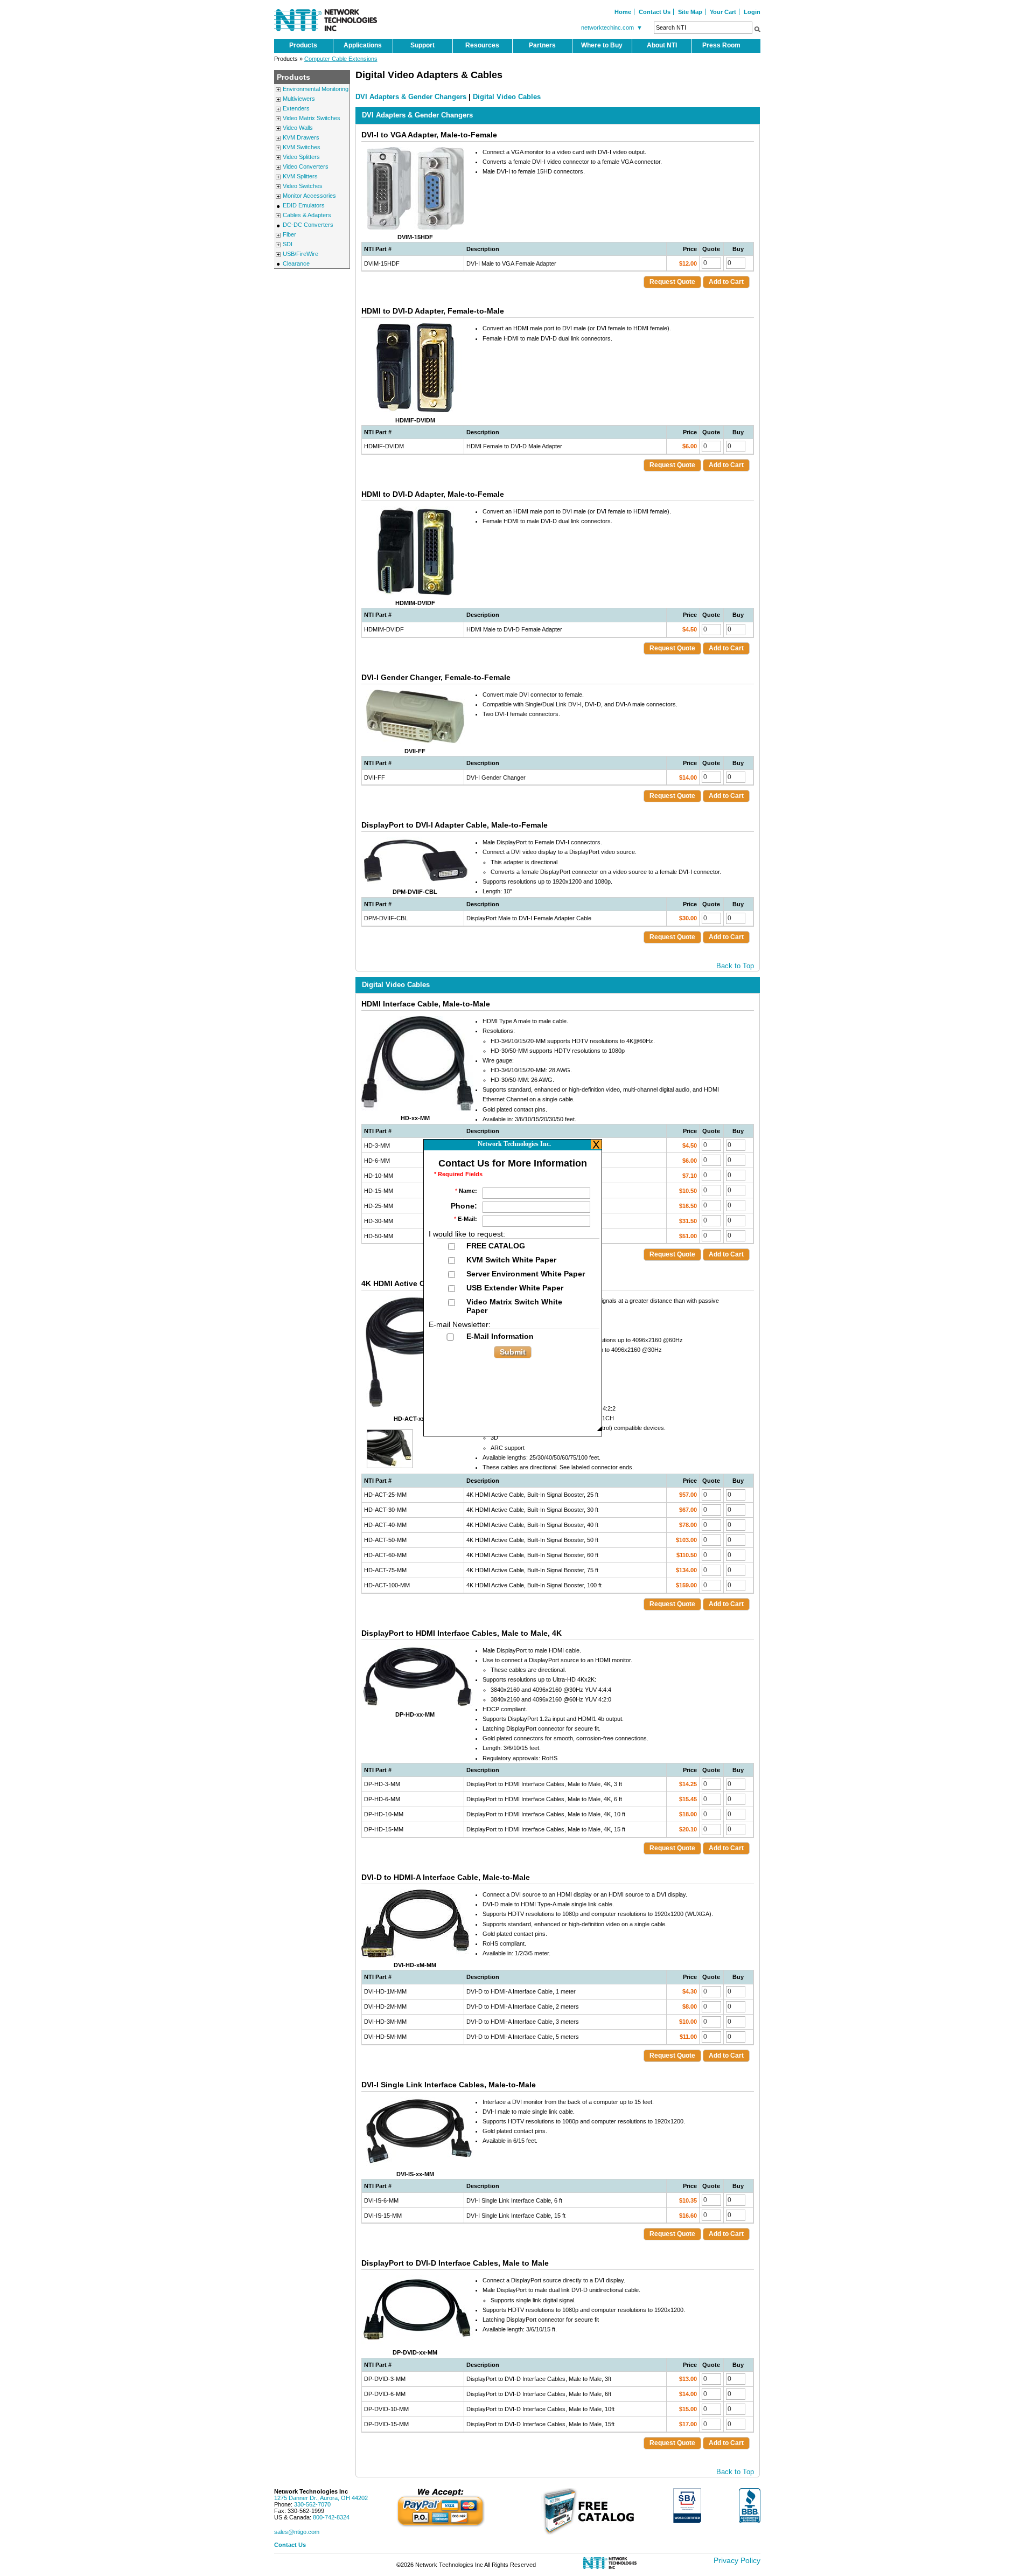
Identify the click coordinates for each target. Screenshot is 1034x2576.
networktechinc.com (612, 27)
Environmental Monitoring (316, 89)
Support (422, 45)
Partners (542, 45)
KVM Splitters (300, 176)
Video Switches (303, 186)
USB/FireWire (301, 254)
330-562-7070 (312, 2504)
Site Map (690, 12)
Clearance (296, 263)
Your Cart (723, 12)
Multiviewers (299, 99)
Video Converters (306, 166)
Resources (482, 45)
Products (303, 45)
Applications (363, 45)
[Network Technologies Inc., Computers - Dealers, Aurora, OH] (750, 2506)
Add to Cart (726, 282)
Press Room (721, 45)
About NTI (662, 45)
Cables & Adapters (307, 215)
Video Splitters (301, 157)
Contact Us (655, 12)
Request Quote (672, 282)
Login (752, 12)
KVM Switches (302, 147)
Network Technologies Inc (311, 2491)
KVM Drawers (301, 137)
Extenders (296, 108)
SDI (288, 244)
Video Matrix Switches (312, 118)
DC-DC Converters (308, 225)
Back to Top (735, 966)
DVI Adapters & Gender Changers (411, 97)
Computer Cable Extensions (341, 59)
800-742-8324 (331, 2517)
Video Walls (298, 128)
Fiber (289, 234)
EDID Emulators (304, 205)
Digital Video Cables (507, 97)
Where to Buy (602, 45)
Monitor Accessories (309, 196)
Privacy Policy (737, 2560)
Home (623, 12)
